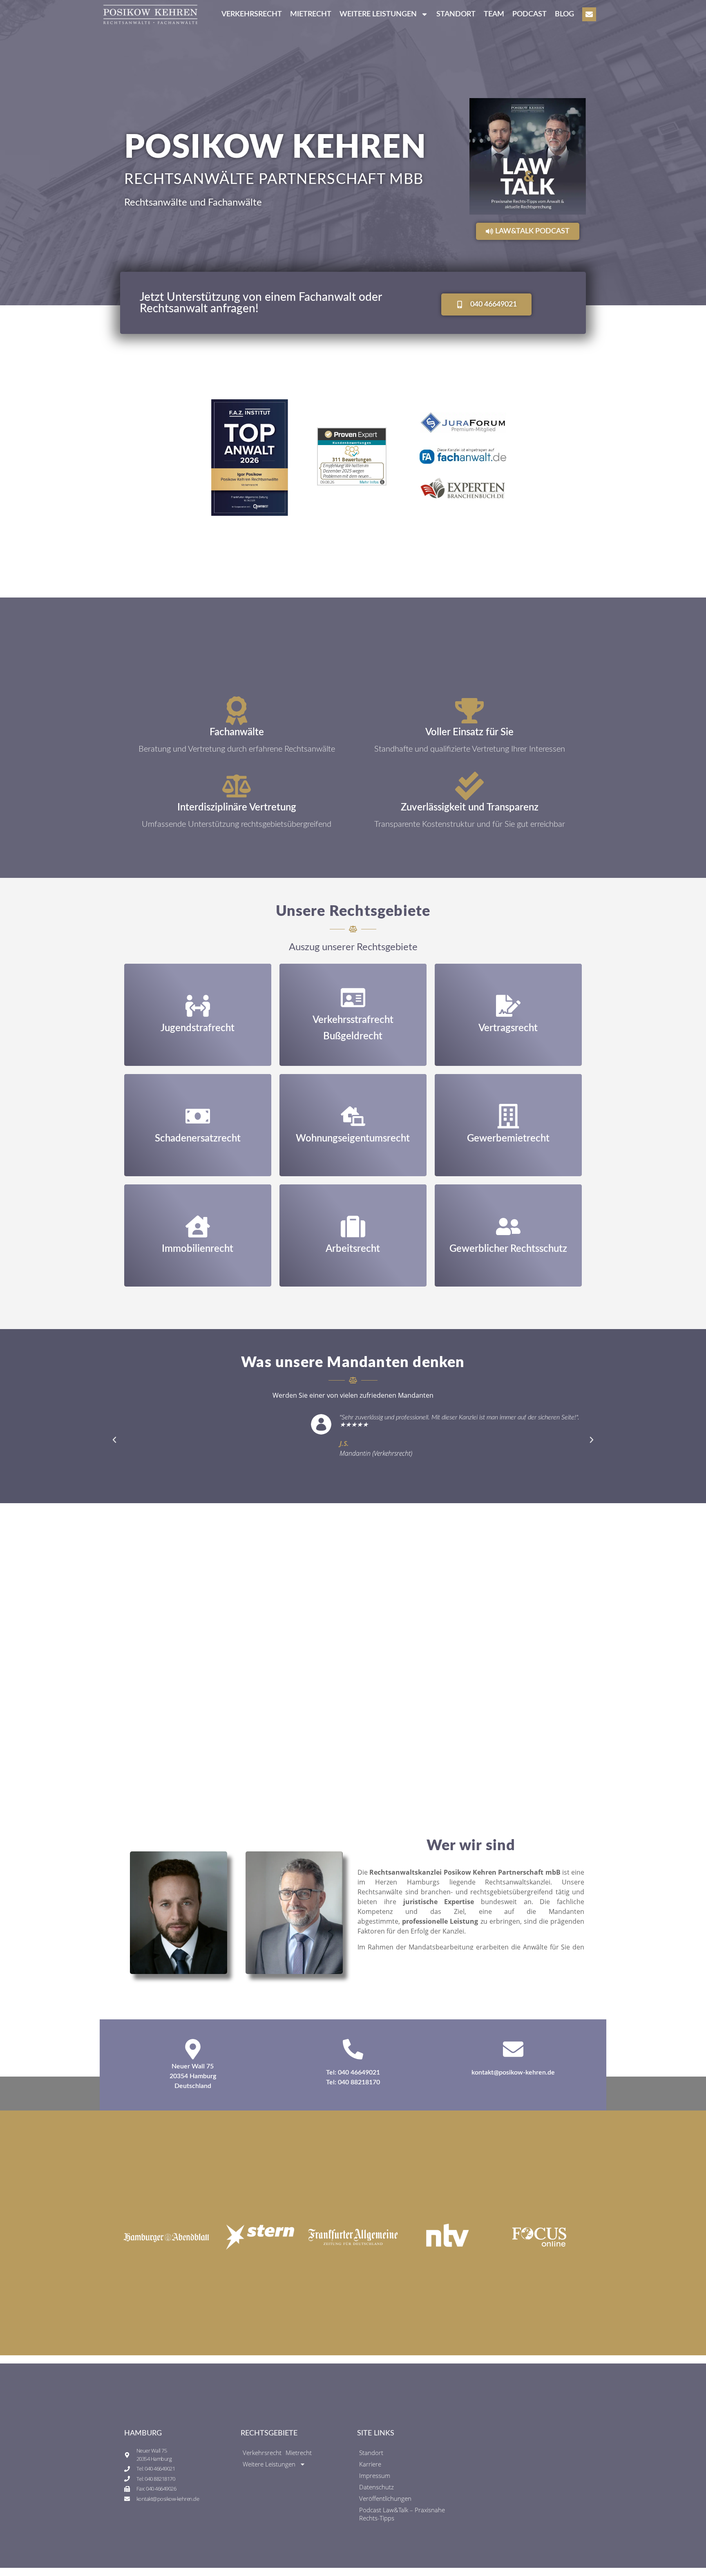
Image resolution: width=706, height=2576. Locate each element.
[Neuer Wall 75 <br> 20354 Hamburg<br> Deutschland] (193, 2049)
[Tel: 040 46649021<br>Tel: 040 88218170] (353, 2049)
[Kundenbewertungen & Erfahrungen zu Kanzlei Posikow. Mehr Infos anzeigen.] (352, 483)
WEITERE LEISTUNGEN (378, 14)
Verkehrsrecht (252, 14)
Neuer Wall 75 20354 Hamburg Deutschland (193, 2076)
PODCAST (529, 14)
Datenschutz (376, 2487)
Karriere (370, 2464)
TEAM (494, 14)
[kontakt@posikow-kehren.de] (513, 2049)
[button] (114, 1440)
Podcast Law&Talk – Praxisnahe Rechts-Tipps (402, 2514)
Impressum (375, 2475)
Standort (456, 14)
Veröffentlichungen (385, 2498)
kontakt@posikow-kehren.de (513, 2072)
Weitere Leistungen (269, 2464)
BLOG (564, 14)
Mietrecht (311, 14)
